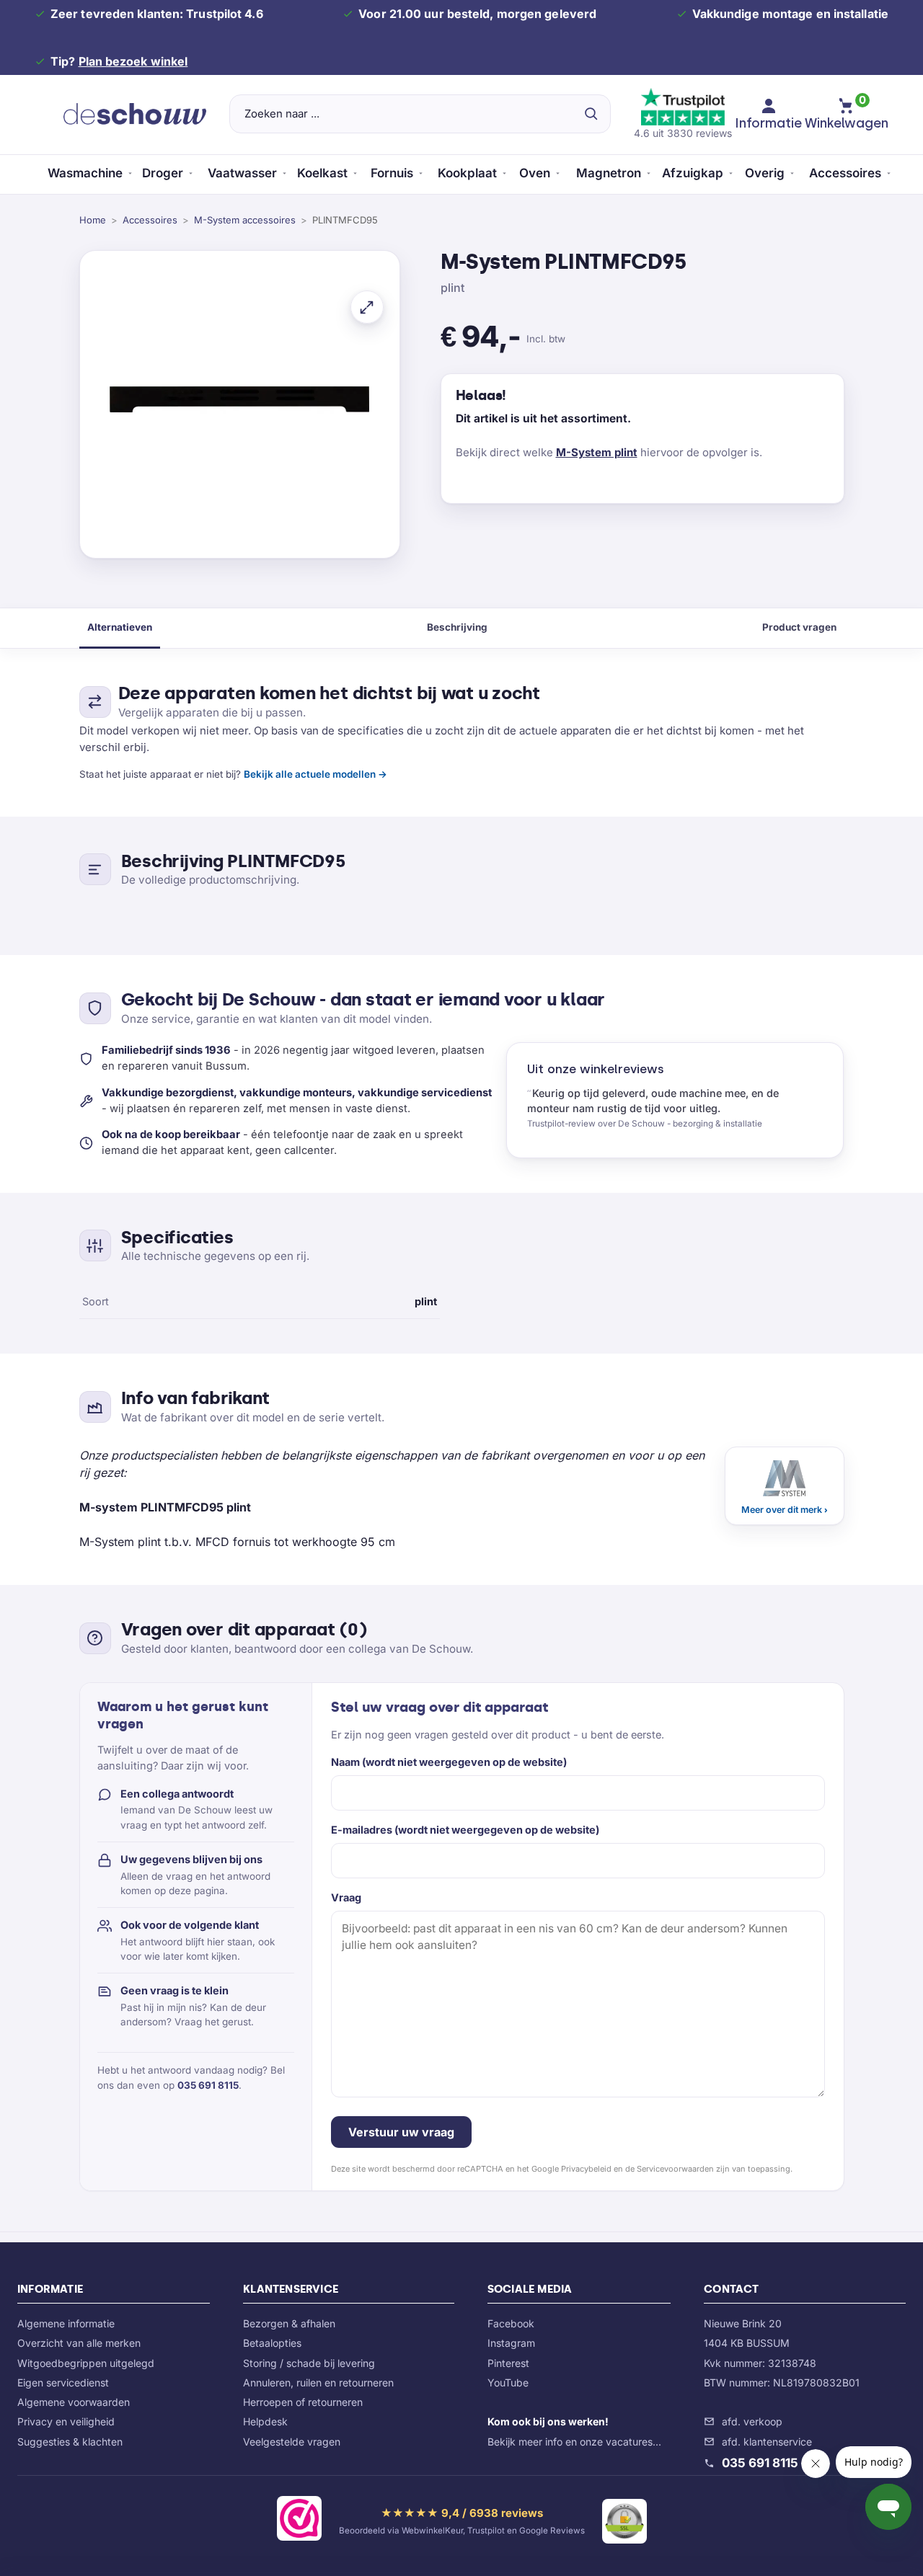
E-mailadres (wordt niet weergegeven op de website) (465, 1830)
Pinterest (508, 2363)
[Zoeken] (591, 114)
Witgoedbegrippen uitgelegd (86, 2363)
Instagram (511, 2343)
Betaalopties (272, 2343)
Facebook (511, 2323)
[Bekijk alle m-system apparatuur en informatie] (785, 1486)
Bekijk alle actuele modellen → (315, 774)
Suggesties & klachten (70, 2442)
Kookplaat (467, 173)
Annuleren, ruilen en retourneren (318, 2382)
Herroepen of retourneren (303, 2402)
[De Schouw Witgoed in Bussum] (135, 114)
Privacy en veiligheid (66, 2421)
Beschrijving (457, 627)
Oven (535, 173)
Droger (163, 173)
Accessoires (845, 173)
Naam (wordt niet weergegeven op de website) (449, 1762)
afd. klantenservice (767, 2442)
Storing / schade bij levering (309, 2363)
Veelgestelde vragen (292, 2442)
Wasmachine (85, 173)
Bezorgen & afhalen (289, 2323)
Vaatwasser (242, 173)
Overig (765, 173)
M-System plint (597, 452)
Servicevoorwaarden (675, 2169)
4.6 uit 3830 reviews (683, 133)
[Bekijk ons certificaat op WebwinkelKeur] (299, 2521)
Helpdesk (265, 2421)
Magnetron (609, 173)
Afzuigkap (693, 173)
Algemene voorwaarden (74, 2402)
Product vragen (799, 627)
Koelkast (322, 173)
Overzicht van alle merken (79, 2343)
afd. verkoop (752, 2421)
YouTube (508, 2382)
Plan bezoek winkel (133, 61)
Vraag (346, 1897)
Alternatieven (120, 627)
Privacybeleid (586, 2169)
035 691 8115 (208, 2085)
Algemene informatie (66, 2323)
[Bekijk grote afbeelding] (367, 307)
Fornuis (392, 173)
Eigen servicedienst (63, 2382)
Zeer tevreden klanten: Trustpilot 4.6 (157, 14)
